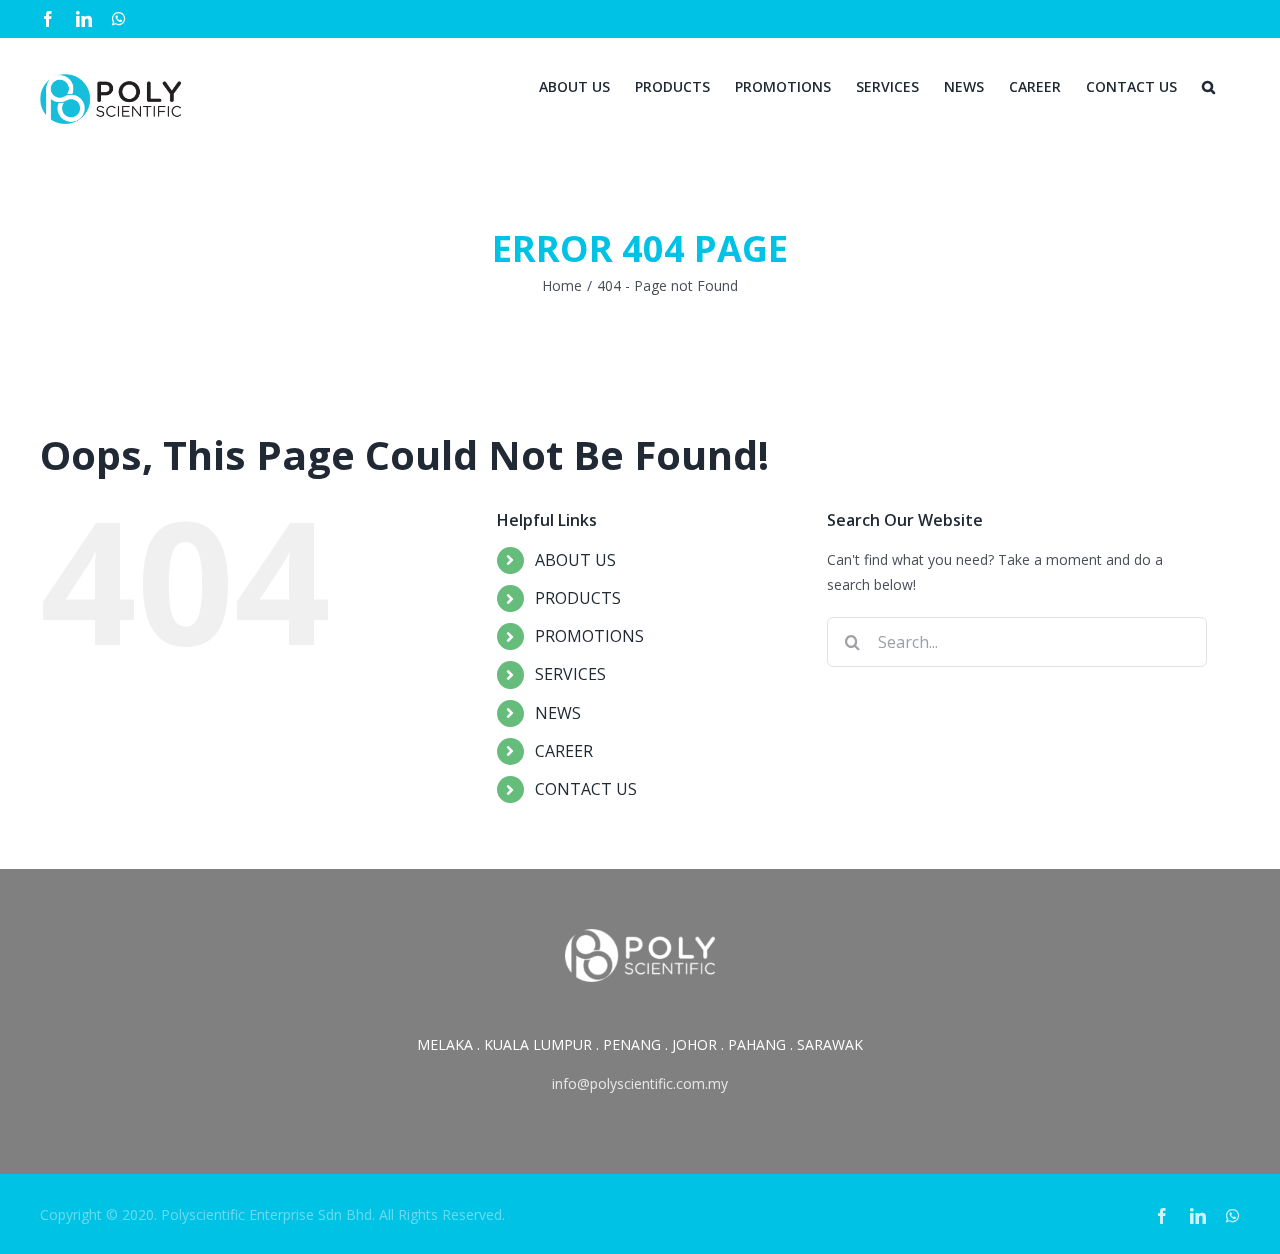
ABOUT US (575, 560)
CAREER (564, 751)
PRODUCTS (578, 598)
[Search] (1208, 85)
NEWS (558, 713)
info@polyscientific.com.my (640, 1083)
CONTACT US (586, 789)
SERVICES (570, 674)
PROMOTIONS (589, 636)
